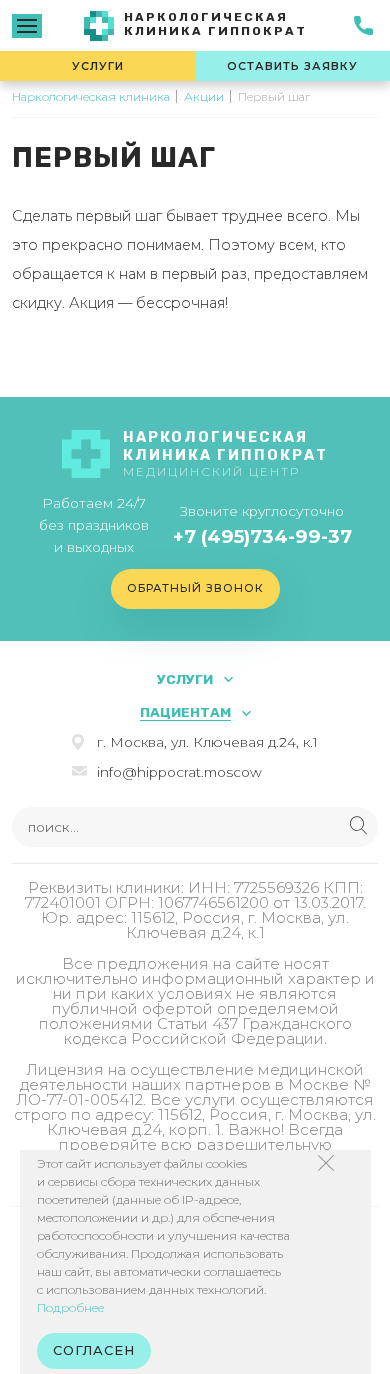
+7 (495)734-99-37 (262, 536)
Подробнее (70, 1307)
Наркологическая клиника (91, 96)
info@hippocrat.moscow (179, 772)
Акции (204, 96)
